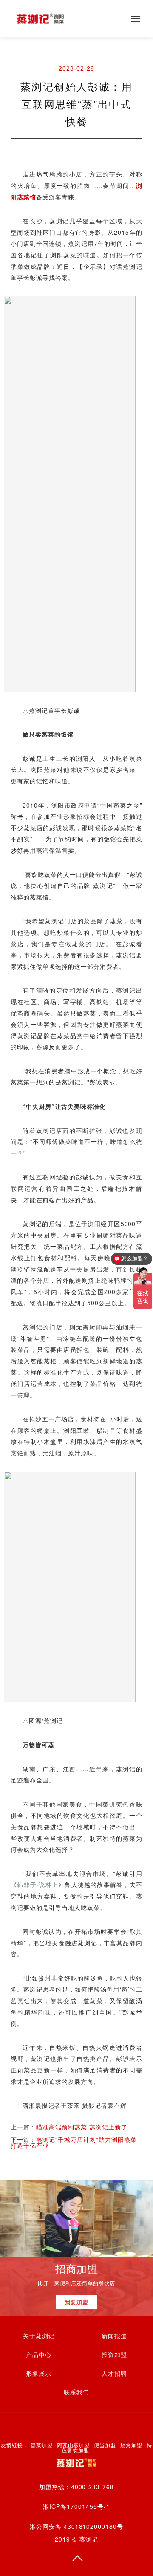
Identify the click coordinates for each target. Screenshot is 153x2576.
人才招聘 (114, 2374)
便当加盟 (105, 2445)
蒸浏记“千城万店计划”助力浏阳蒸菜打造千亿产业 (74, 2142)
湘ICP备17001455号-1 (76, 2506)
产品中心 (39, 2355)
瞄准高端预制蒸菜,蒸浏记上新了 (82, 2127)
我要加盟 (76, 2302)
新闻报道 (114, 2336)
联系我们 (76, 2392)
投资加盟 (114, 2355)
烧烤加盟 (131, 2445)
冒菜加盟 (42, 2445)
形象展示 (39, 2374)
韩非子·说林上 (38, 1884)
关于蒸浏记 (39, 2336)
